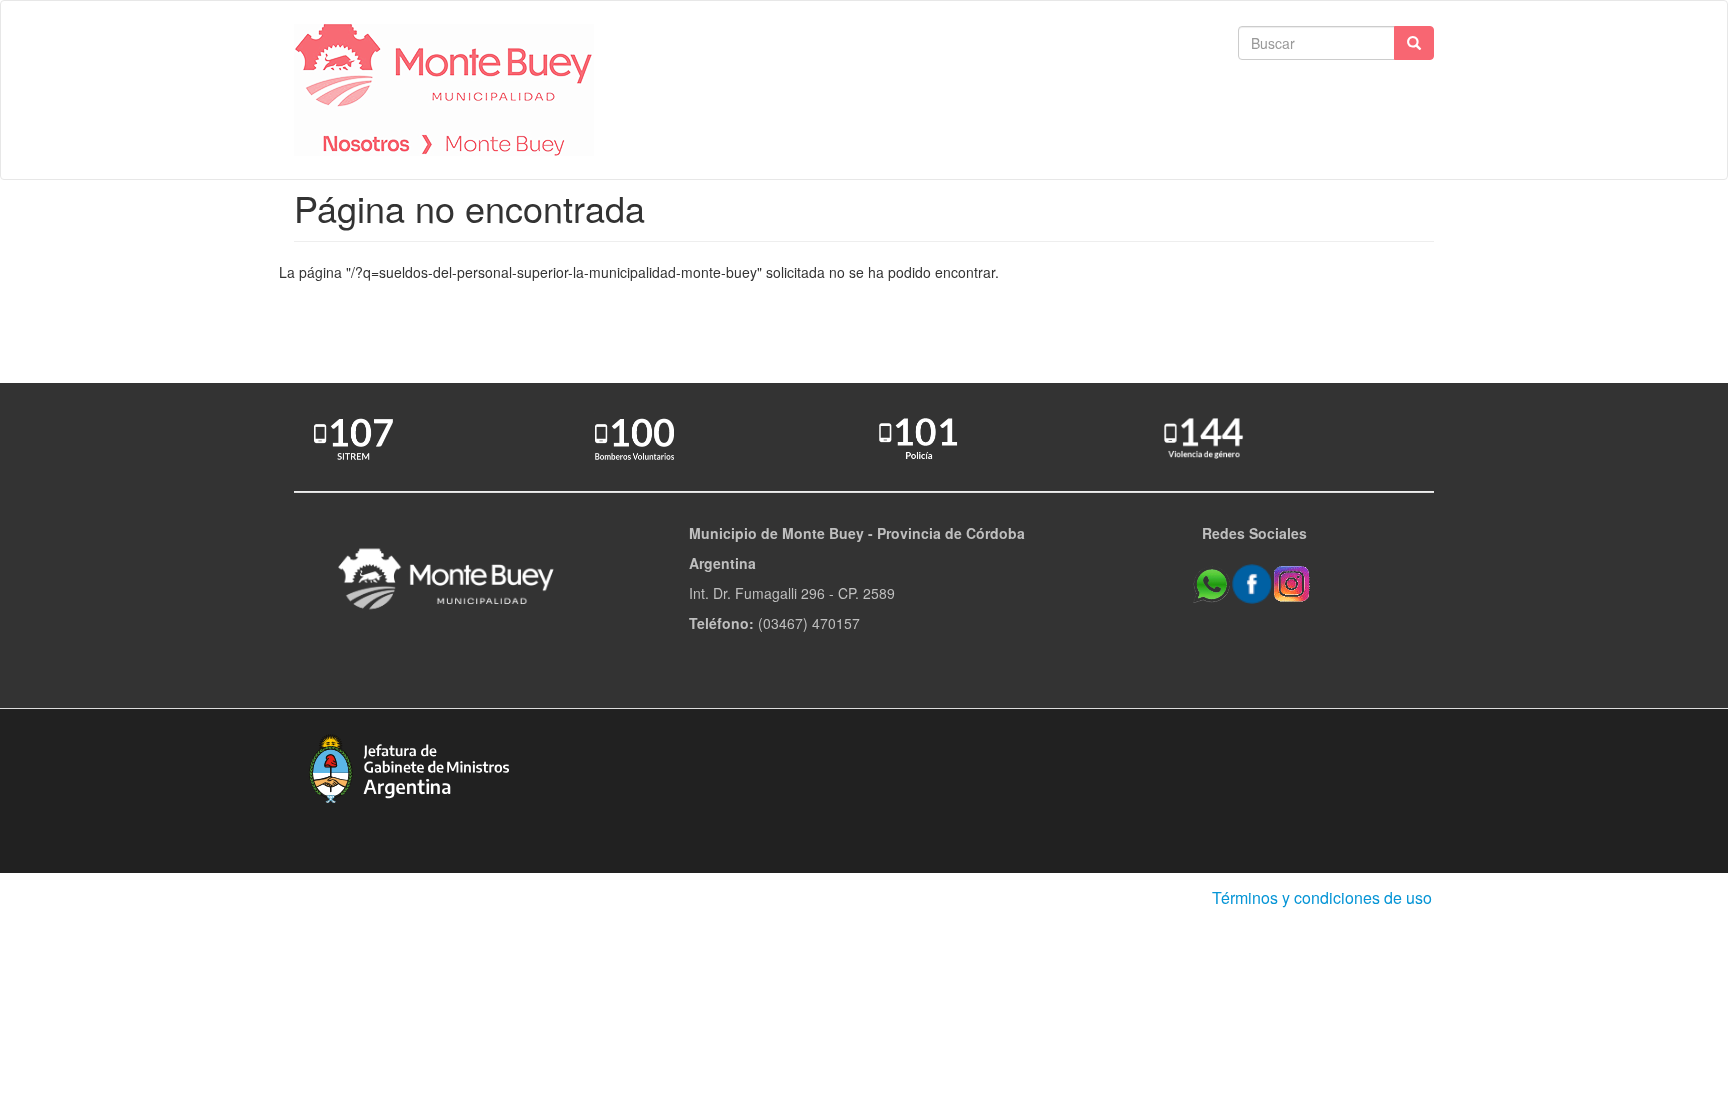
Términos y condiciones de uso (1322, 897)
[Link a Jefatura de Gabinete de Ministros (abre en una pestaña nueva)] (409, 766)
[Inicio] (444, 90)
